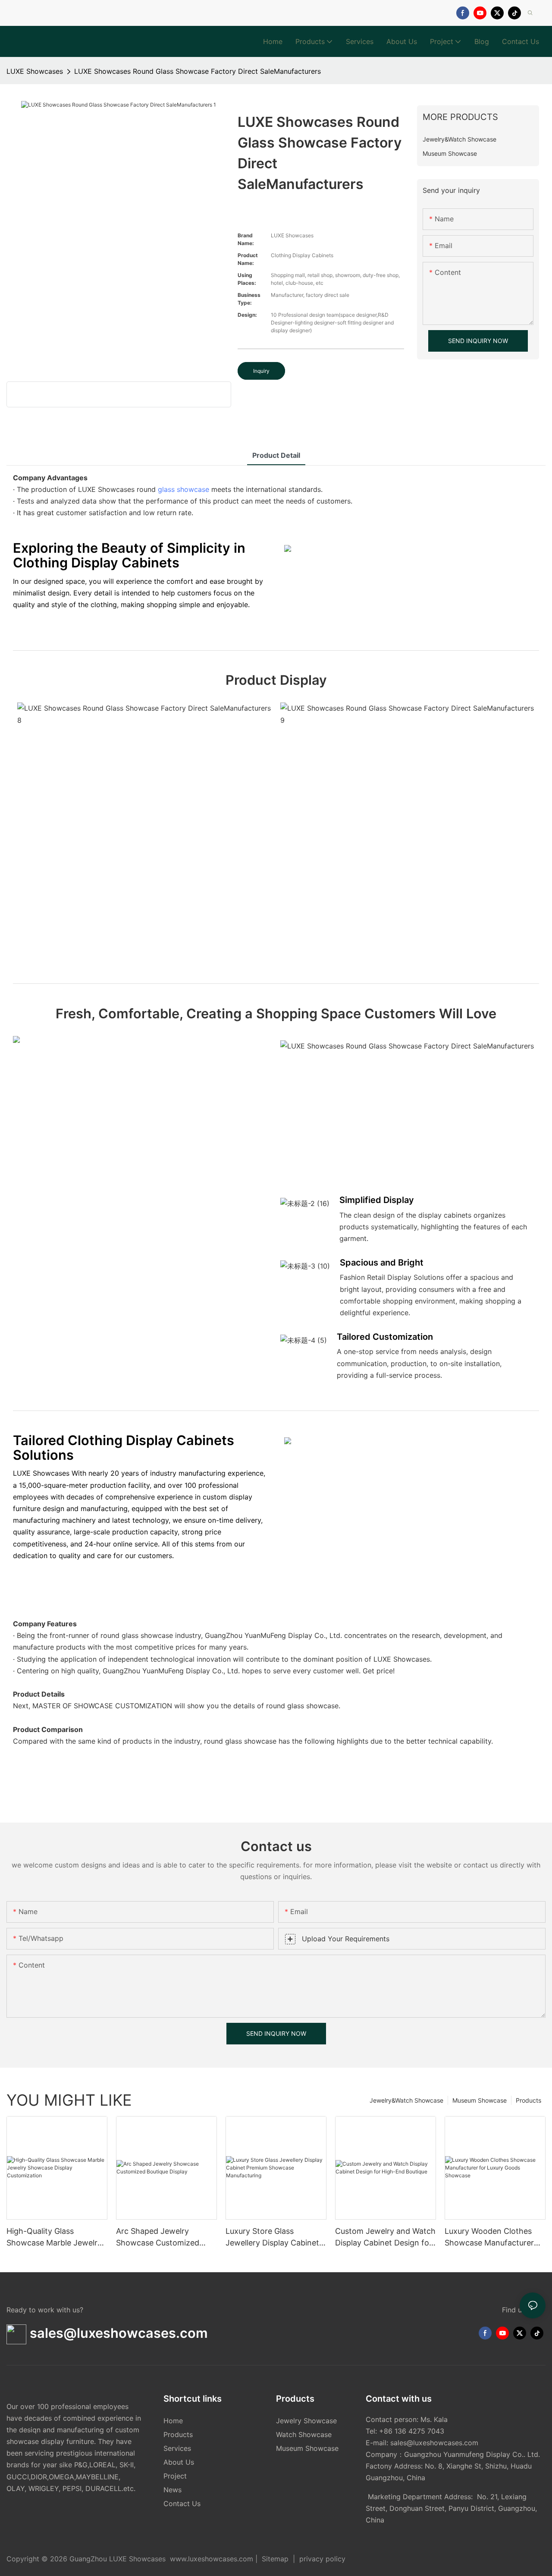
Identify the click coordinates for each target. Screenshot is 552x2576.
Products (528, 2100)
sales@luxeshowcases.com (434, 2443)
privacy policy (321, 2559)
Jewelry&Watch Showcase (406, 2100)
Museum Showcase (480, 2100)
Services (177, 2448)
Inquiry (261, 371)
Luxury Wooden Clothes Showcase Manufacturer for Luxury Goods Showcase (489, 2237)
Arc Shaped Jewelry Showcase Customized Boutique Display (158, 2237)
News (172, 2490)
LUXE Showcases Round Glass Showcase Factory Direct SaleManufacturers (198, 71)
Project (175, 2476)
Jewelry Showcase (306, 2421)
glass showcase (183, 489)
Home (173, 2421)
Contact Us (182, 2504)
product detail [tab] (276, 455)
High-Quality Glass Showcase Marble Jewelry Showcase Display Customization (54, 2237)
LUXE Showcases (35, 71)
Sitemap (275, 2559)
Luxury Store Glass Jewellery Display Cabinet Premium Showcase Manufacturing (272, 2237)
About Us (179, 2462)
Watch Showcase (304, 2434)
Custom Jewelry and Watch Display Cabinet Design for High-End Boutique (385, 2237)
